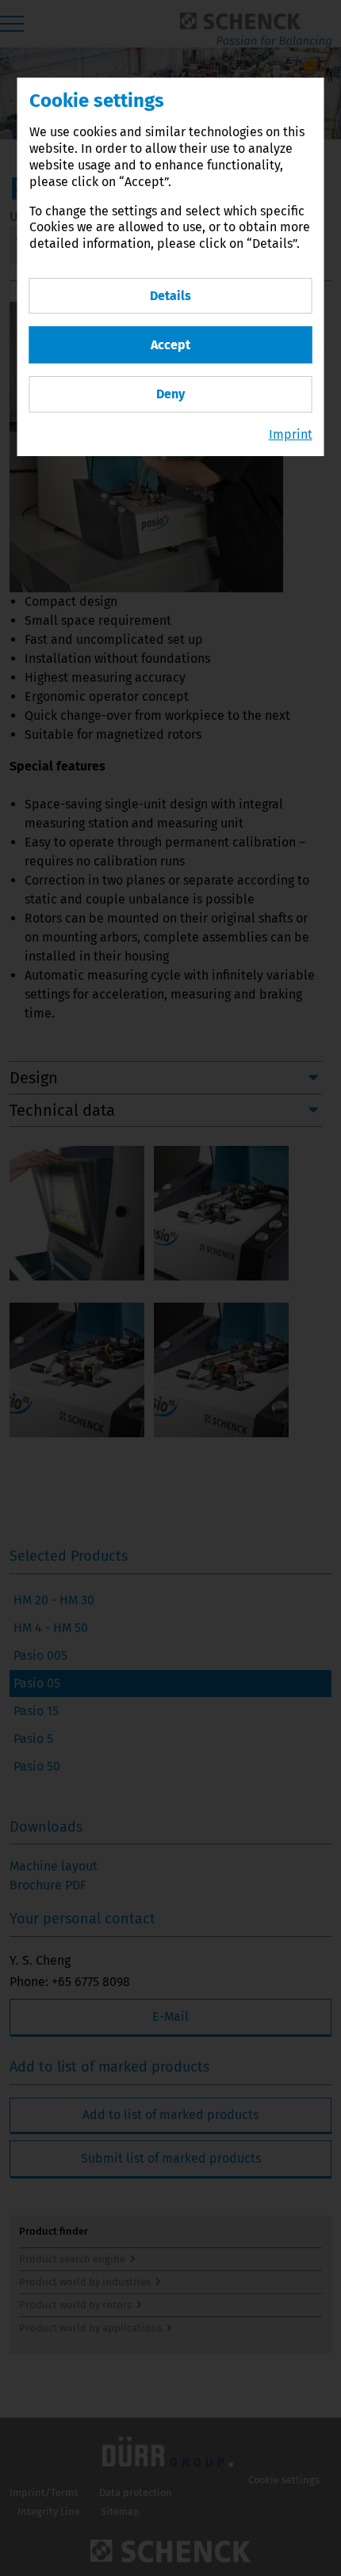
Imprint (291, 434)
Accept (170, 345)
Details (170, 296)
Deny (170, 394)
